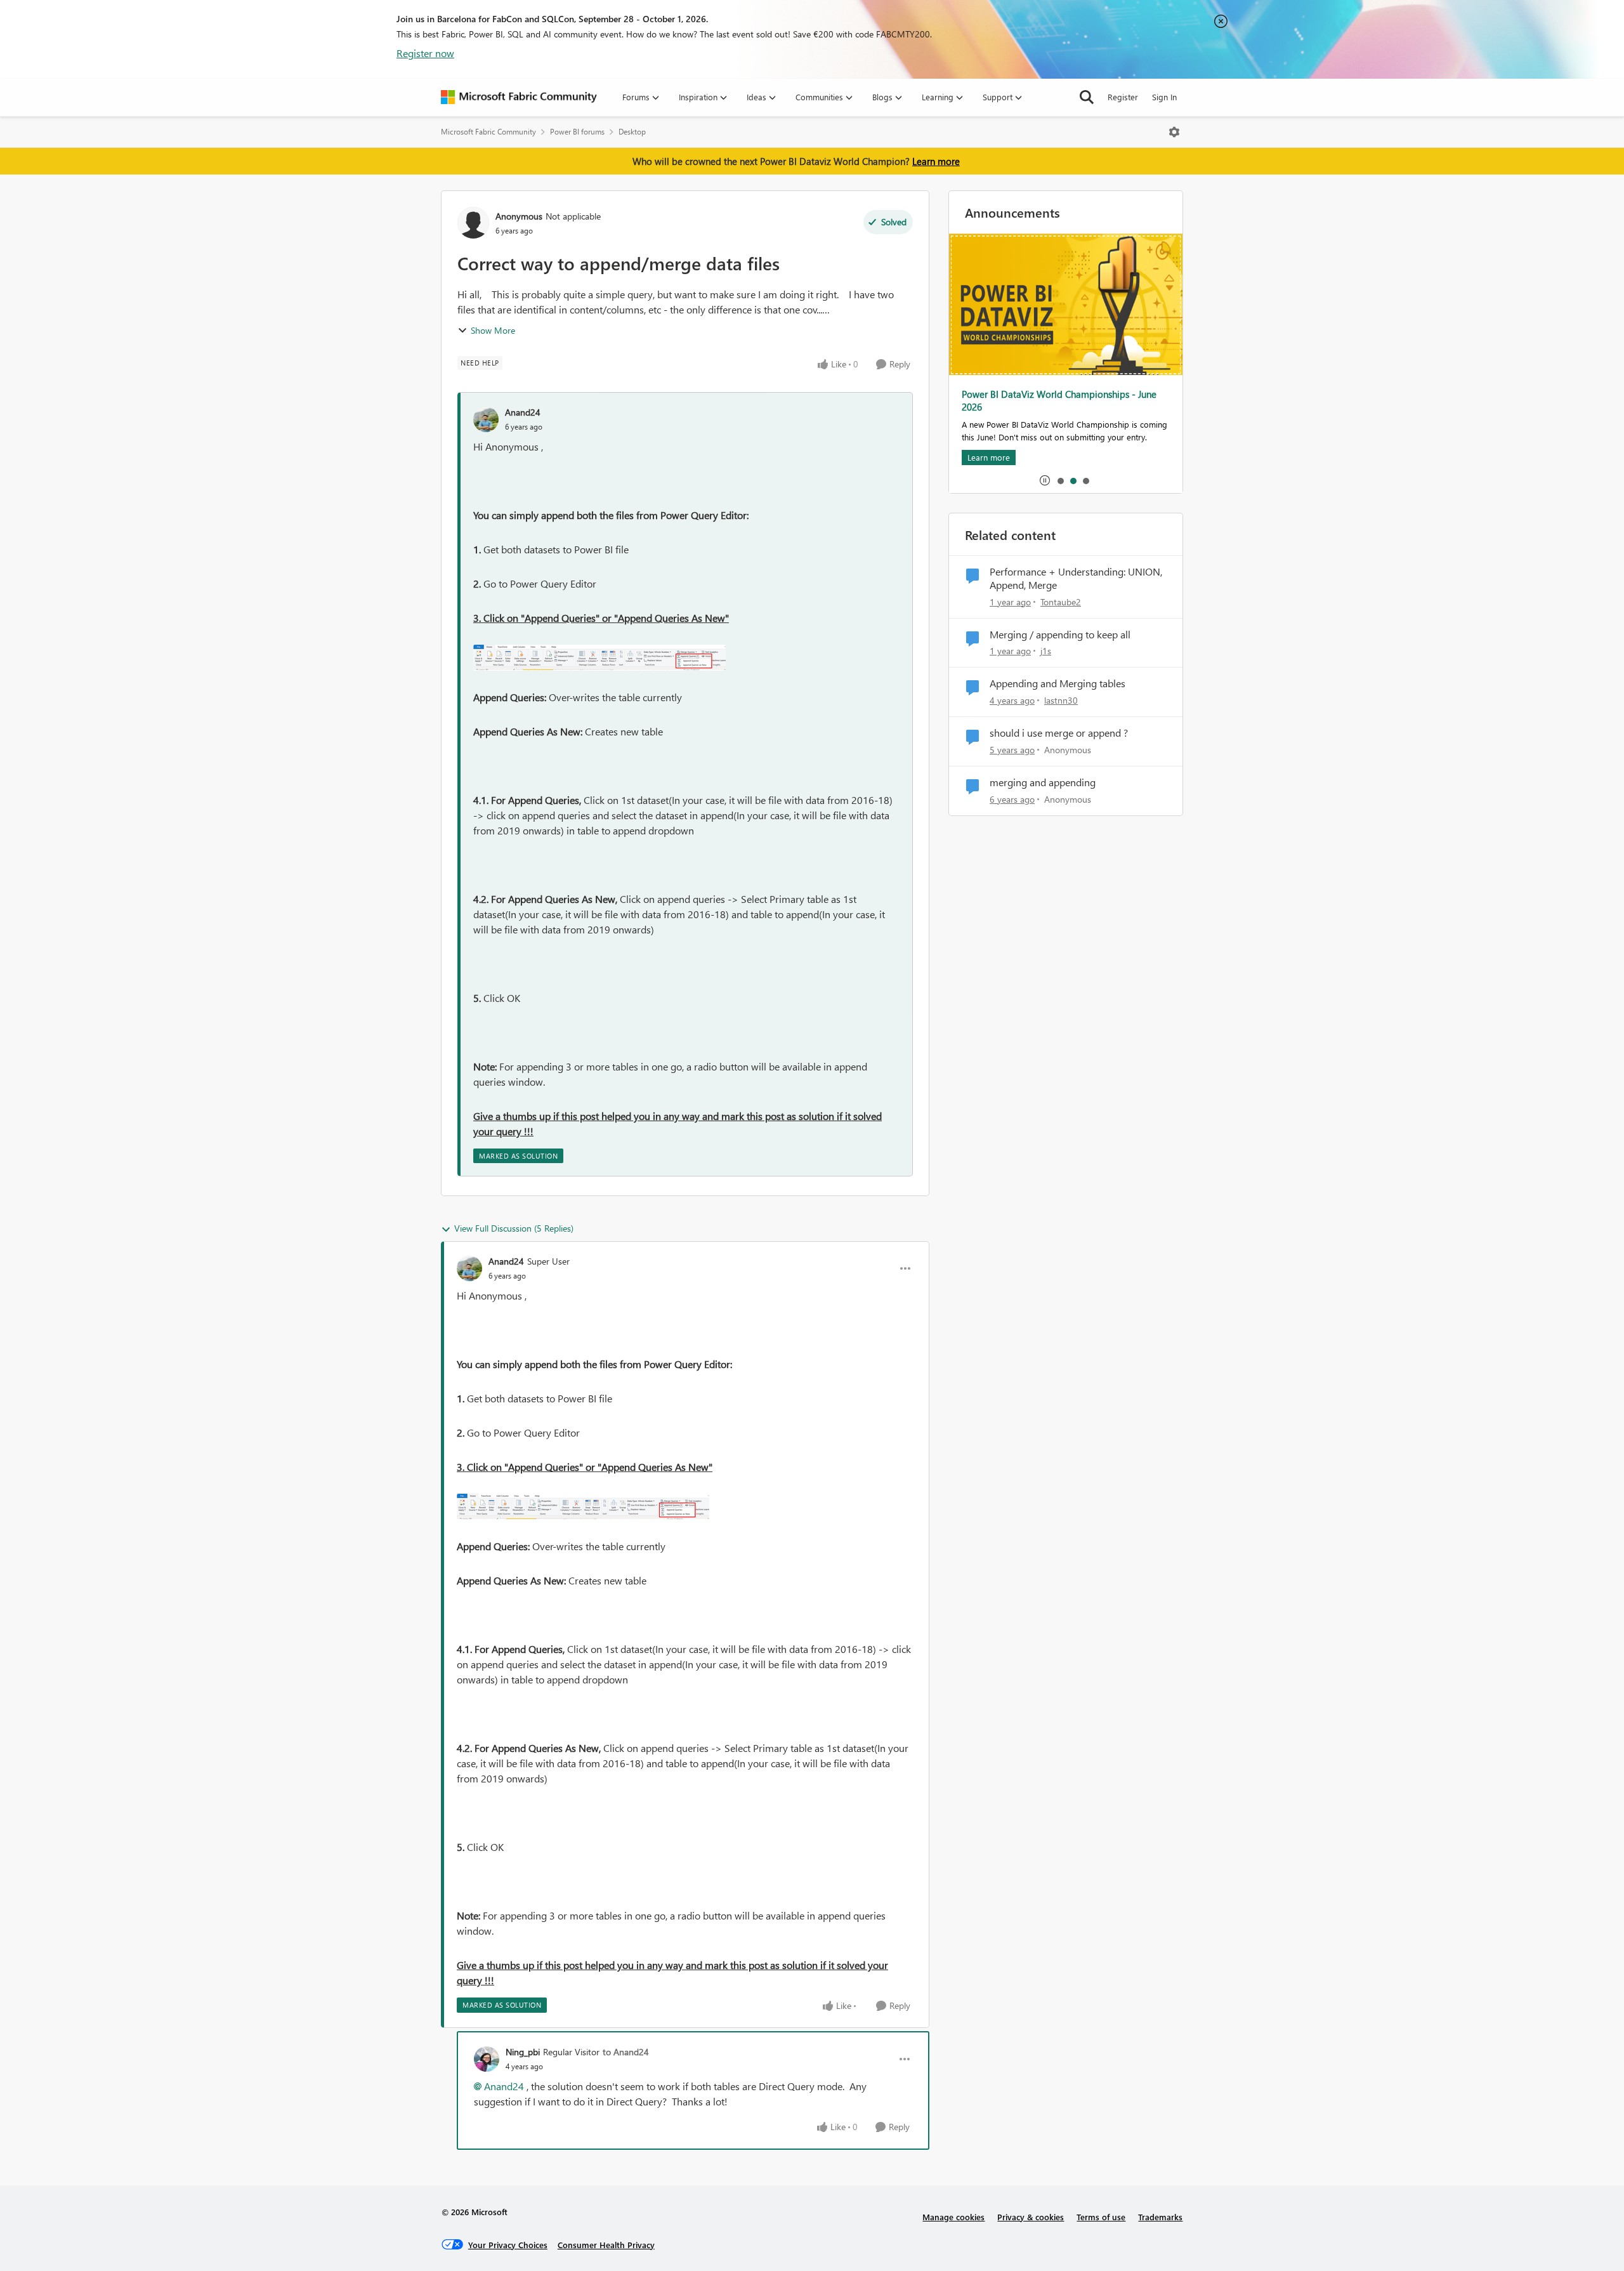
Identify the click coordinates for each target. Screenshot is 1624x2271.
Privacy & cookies (1031, 2217)
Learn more (936, 161)
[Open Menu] (1174, 132)
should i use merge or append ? (1059, 733)
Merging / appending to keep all (1060, 635)
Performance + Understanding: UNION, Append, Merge (1076, 578)
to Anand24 (626, 2052)
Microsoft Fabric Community (488, 132)
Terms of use (1101, 2217)
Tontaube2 (1061, 602)
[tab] (1060, 480)
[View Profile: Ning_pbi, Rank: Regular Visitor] (487, 2059)
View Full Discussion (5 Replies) (514, 1228)
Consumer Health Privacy (606, 2245)
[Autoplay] (1045, 480)
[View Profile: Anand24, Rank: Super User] (469, 1268)
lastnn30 (1061, 700)
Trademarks (1160, 2217)
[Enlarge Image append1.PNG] (599, 658)
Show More (493, 330)
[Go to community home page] (519, 97)
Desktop (632, 132)
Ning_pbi (523, 2052)
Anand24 (523, 412)
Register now (425, 53)
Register (1123, 97)
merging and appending (1043, 782)
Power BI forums (577, 132)
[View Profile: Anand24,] (486, 419)
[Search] (1087, 97)
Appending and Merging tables (1058, 683)
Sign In (1164, 97)
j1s (1046, 651)
